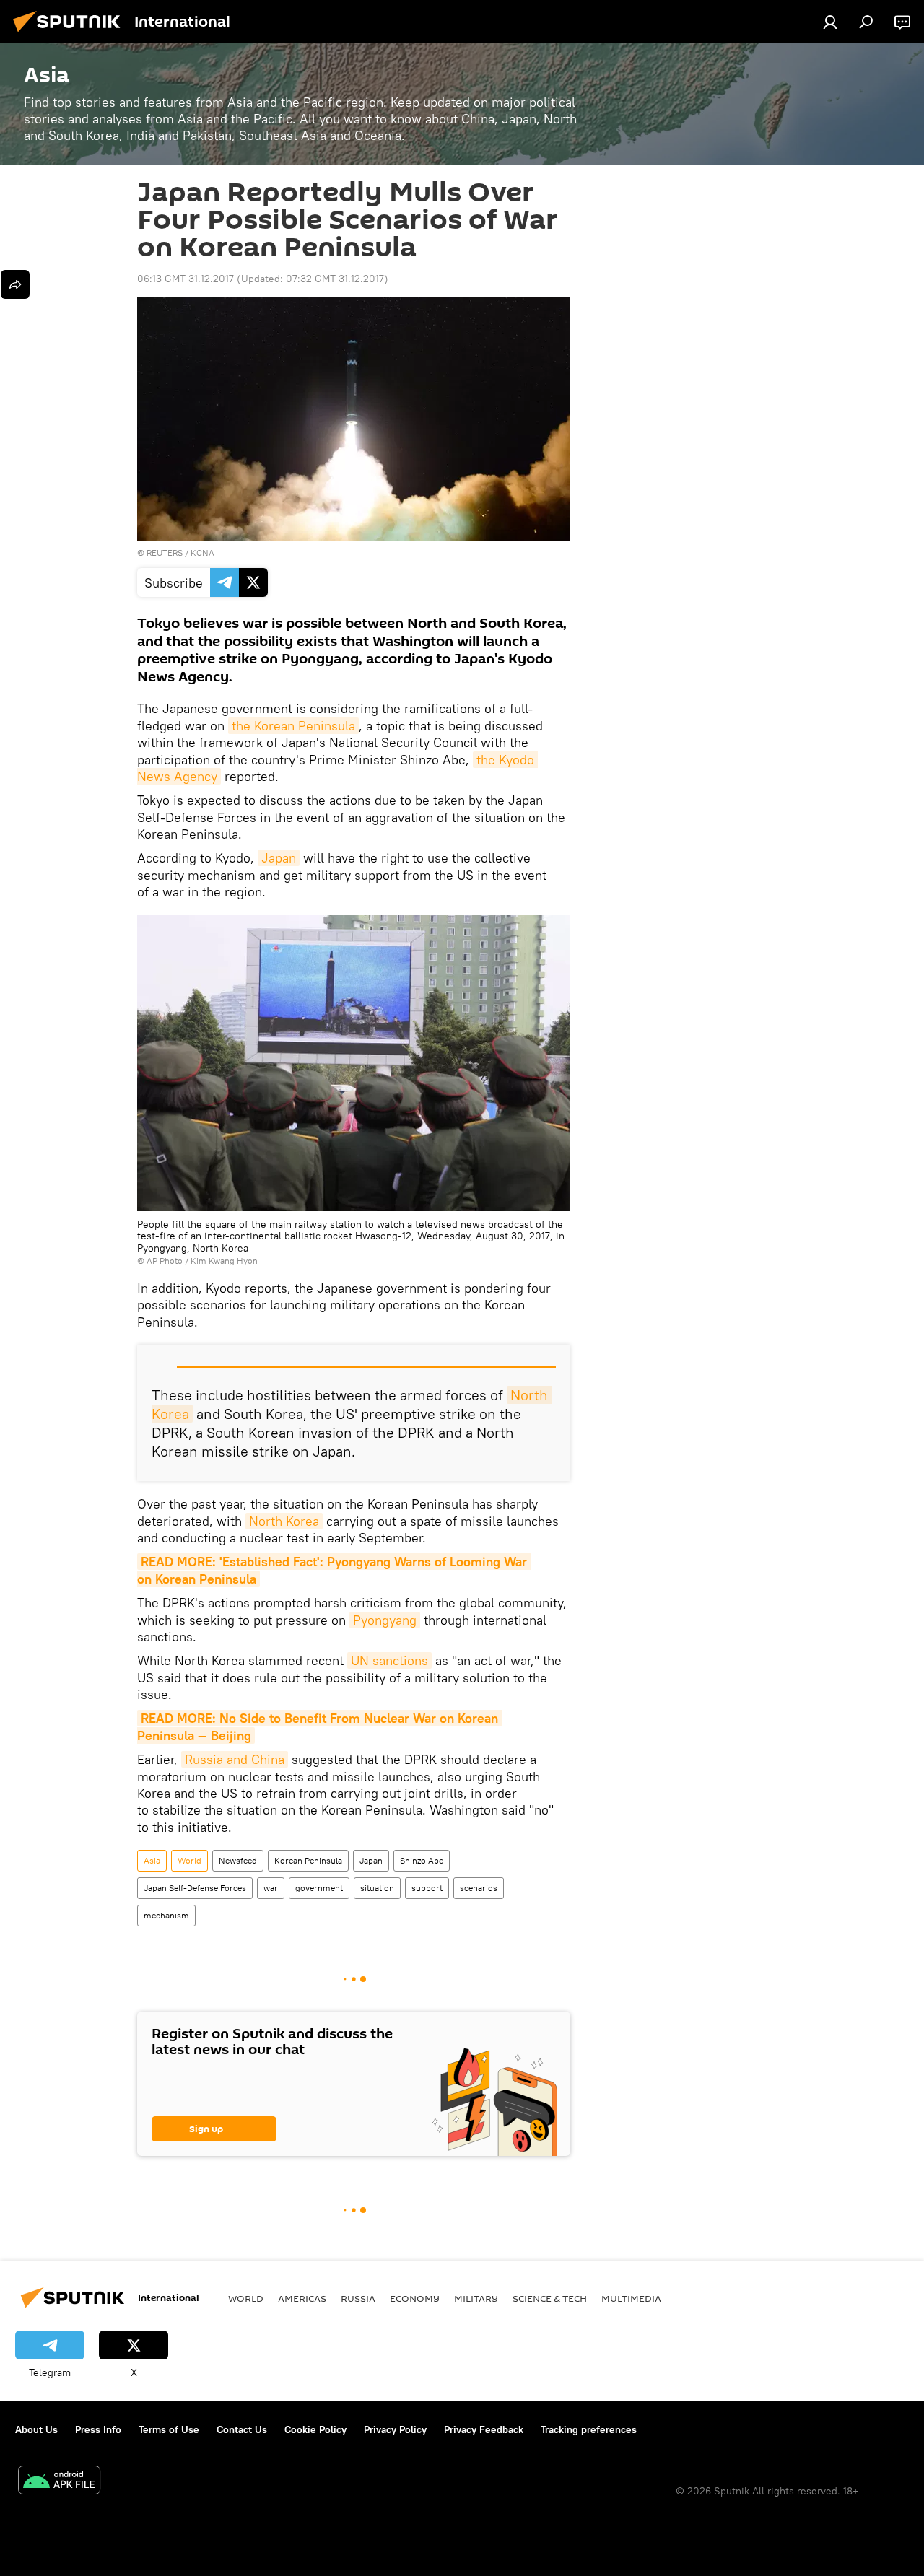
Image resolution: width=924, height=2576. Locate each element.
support (427, 1888)
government (319, 1888)
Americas (302, 2298)
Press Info (98, 2429)
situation (377, 1888)
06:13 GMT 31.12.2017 (186, 279)
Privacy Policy (395, 2429)
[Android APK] (59, 2482)
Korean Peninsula (308, 1860)
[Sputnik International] (71, 34)
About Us (36, 2429)
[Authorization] (830, 22)
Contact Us (242, 2429)
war (271, 1888)
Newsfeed (238, 1860)
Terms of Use (169, 2429)
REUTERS (165, 553)
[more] (15, 284)
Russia (358, 2298)
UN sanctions (389, 1660)
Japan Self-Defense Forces (195, 1888)
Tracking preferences (589, 2429)
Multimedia (631, 2298)
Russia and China (235, 1759)
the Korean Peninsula (293, 726)
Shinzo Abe (422, 1860)
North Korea (284, 1521)
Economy (415, 2298)
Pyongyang (385, 1620)
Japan (279, 858)
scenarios (479, 1888)
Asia (152, 1860)
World (189, 1860)
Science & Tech (550, 2298)
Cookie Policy (315, 2429)
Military (476, 2298)
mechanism (166, 1915)
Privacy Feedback (484, 2429)
